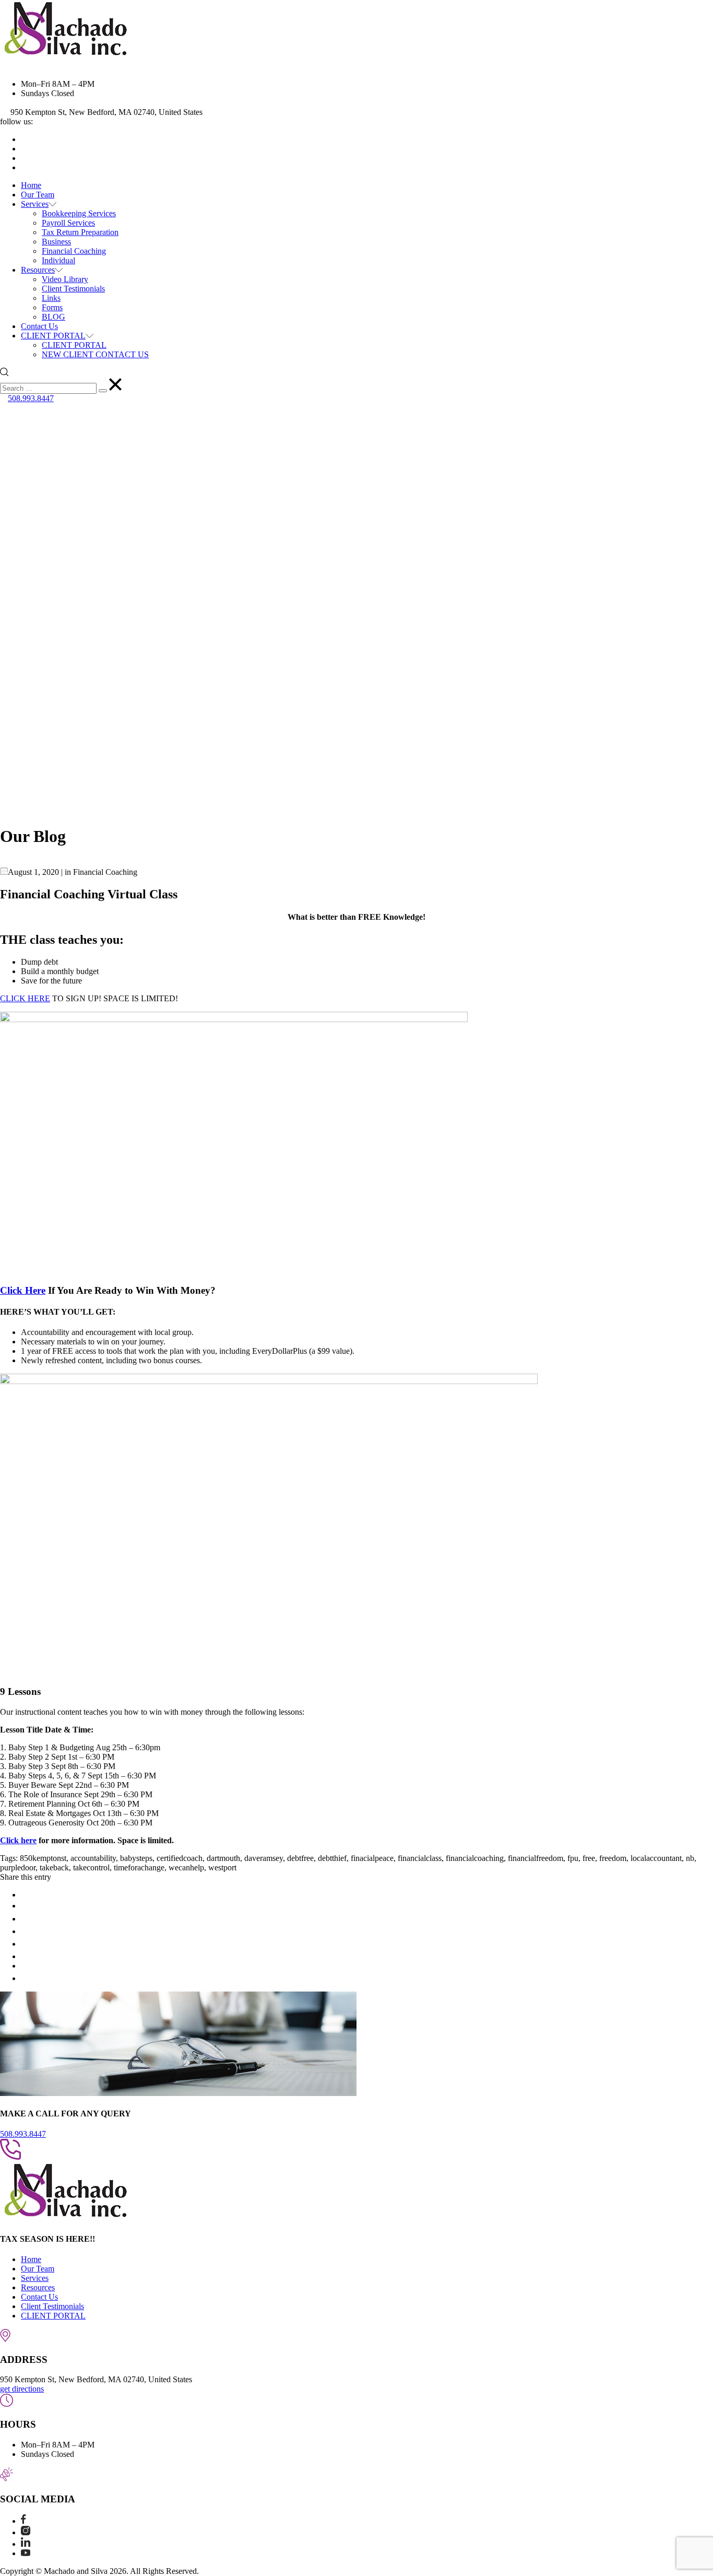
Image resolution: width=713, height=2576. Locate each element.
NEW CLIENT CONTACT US (95, 354)
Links (51, 298)
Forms (52, 307)
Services (35, 204)
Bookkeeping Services (79, 213)
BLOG (54, 317)
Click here (18, 1840)
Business (56, 242)
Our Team (38, 195)
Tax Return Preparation (80, 232)
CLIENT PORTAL (53, 336)
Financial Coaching (74, 251)
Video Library (65, 279)
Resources (38, 270)
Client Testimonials (73, 289)
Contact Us (39, 326)
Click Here (23, 1290)
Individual (58, 260)
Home (31, 185)
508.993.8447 (31, 398)
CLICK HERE (25, 998)
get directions (22, 2389)
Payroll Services (68, 223)
